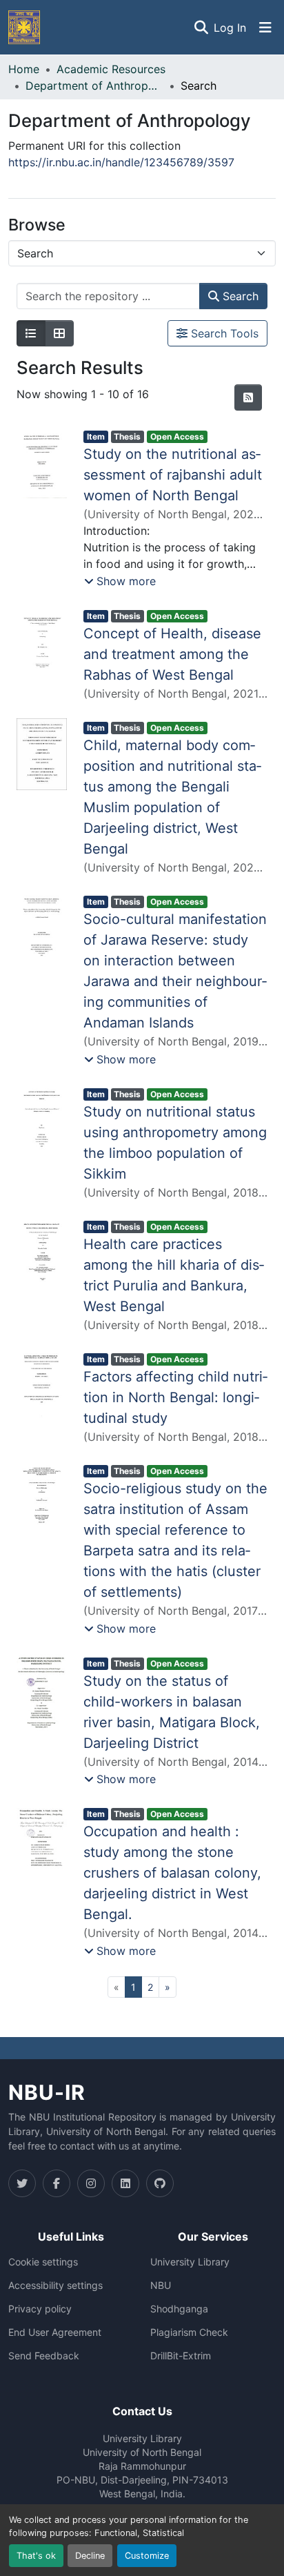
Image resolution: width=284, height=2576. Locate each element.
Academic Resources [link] (111, 69)
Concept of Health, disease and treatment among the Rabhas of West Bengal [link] (172, 654)
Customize (147, 2556)
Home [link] (24, 69)
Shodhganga (179, 2309)
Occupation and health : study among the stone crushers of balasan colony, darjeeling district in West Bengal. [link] (172, 1873)
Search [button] (239, 296)
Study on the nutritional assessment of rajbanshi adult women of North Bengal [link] (173, 475)
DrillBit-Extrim (181, 2356)
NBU (161, 2285)
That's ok (36, 2556)
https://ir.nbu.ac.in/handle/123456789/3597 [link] (121, 162)
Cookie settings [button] (43, 2262)
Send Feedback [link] (44, 2356)
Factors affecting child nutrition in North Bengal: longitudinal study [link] (175, 1397)
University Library (190, 2262)
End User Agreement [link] (55, 2332)
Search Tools (223, 333)
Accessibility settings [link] (55, 2285)
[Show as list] (31, 333)
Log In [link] (230, 28)
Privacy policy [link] (40, 2309)
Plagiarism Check (189, 2332)
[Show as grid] (59, 333)
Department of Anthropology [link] (94, 86)
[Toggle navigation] (265, 28)
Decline (90, 2556)
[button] (24, 27)
